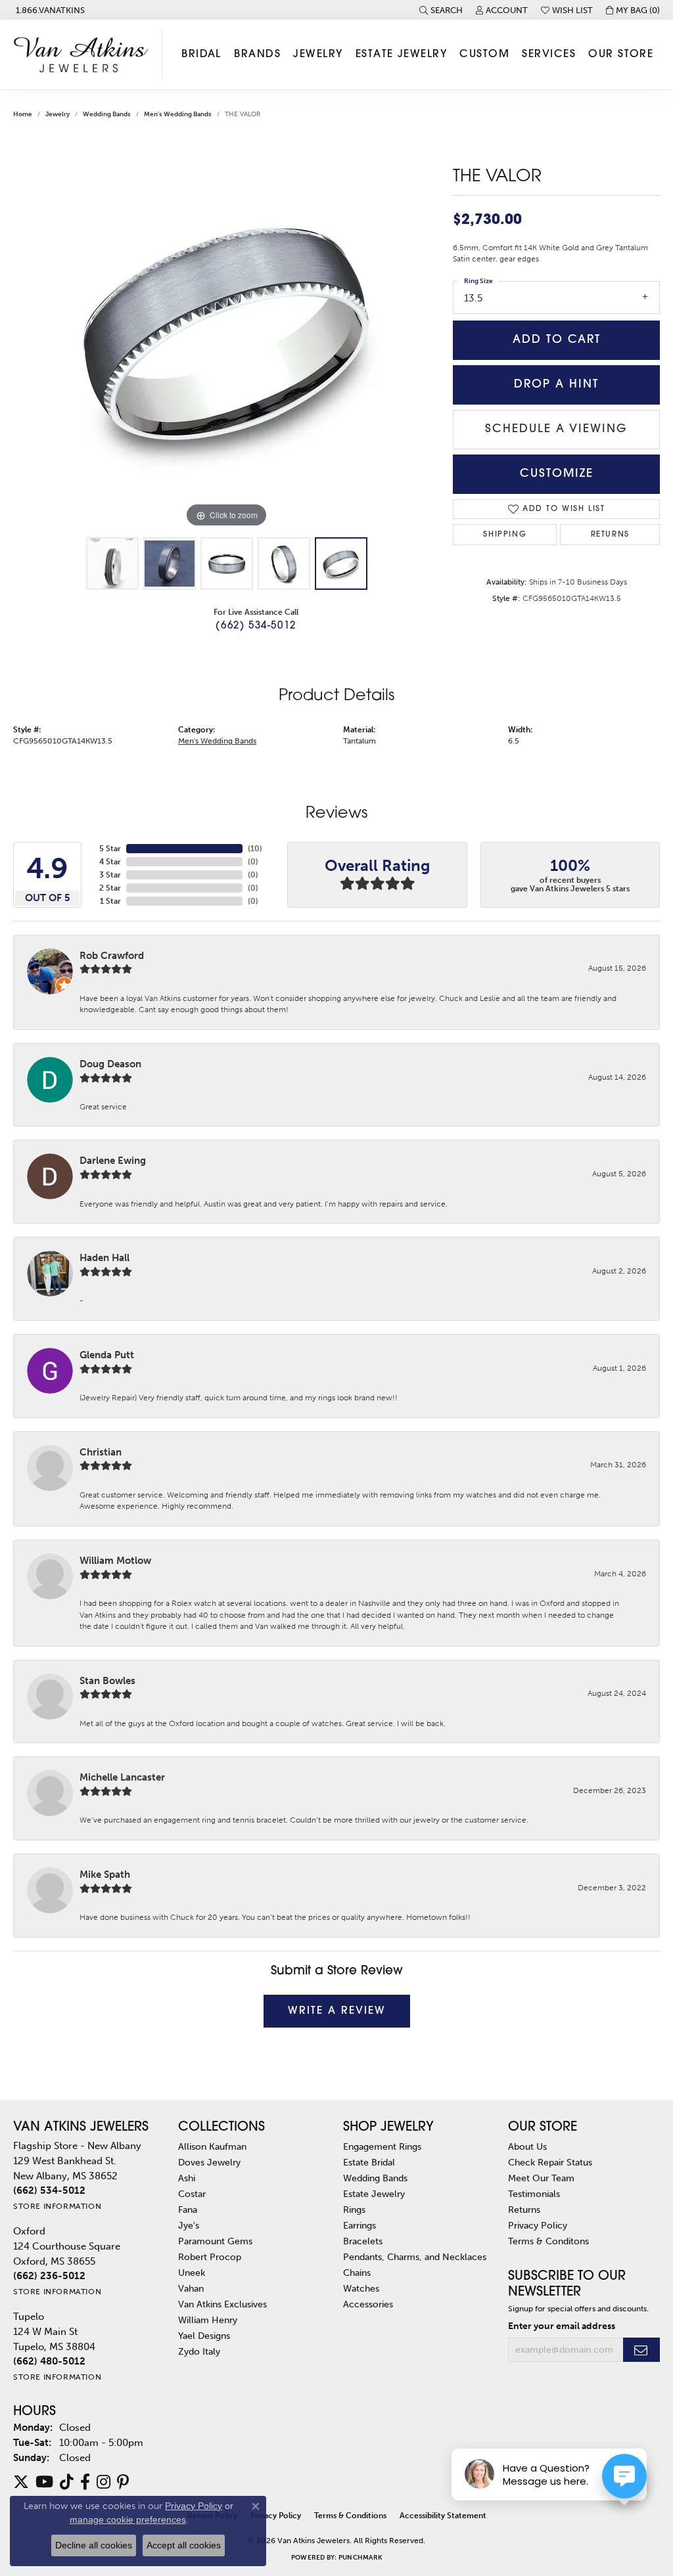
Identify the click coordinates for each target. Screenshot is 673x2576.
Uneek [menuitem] (192, 2273)
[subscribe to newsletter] (641, 2350)
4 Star (110, 862)
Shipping (505, 535)
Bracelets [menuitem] (363, 2241)
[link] (49, 10)
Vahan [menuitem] (191, 2288)
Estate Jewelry (401, 55)
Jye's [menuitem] (189, 2225)
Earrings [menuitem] (360, 2225)
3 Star (110, 875)
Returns (610, 535)
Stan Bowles (107, 1681)
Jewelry (318, 55)
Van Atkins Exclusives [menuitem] (222, 2304)
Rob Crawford (112, 956)
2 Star (110, 888)
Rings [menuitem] (354, 2210)
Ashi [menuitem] (187, 2178)
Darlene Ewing (113, 1161)
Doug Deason (110, 1064)
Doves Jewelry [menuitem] (209, 2162)
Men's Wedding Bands (178, 114)
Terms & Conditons (548, 2241)
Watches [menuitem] (361, 2288)
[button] (441, 10)
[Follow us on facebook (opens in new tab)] (85, 2482)
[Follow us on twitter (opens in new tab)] (21, 2482)
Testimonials (534, 2194)
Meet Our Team (541, 2178)
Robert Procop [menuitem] (210, 2257)
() (255, 849)
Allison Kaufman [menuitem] (212, 2146)
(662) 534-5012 (256, 626)
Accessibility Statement (443, 2516)
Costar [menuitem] (192, 2194)
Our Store (621, 55)
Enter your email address (562, 2326)
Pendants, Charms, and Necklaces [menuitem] (415, 2257)
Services (549, 55)
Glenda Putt (107, 1355)
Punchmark (360, 2558)
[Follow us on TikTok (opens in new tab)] (67, 2482)
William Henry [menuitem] (208, 2320)
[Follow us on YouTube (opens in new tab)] (44, 2482)
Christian (101, 1452)
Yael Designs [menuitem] (204, 2336)
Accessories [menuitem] (368, 2304)
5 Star (110, 849)
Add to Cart (557, 340)
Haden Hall (104, 1258)
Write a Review (337, 2011)
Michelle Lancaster (122, 1777)
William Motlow (115, 1561)
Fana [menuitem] (188, 2210)
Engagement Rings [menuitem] (382, 2146)
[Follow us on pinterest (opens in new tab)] (123, 2482)
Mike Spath (105, 1875)
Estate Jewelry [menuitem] (374, 2194)
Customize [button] (557, 474)
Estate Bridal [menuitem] (369, 2162)
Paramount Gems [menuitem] (215, 2241)
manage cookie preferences (128, 2520)
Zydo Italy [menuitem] (199, 2351)
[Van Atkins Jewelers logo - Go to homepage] (84, 55)
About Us (527, 2146)
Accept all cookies (184, 2545)
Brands (257, 55)
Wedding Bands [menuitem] (375, 2178)
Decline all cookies (94, 2545)
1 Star (110, 901)
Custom (484, 55)
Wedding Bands (107, 114)
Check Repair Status (550, 2162)
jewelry (58, 114)
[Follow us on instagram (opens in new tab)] (104, 2482)
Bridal (201, 55)
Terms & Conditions (350, 2516)
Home (23, 114)
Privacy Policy (538, 2225)
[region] (227, 334)
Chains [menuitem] (357, 2273)
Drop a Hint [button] (556, 385)
